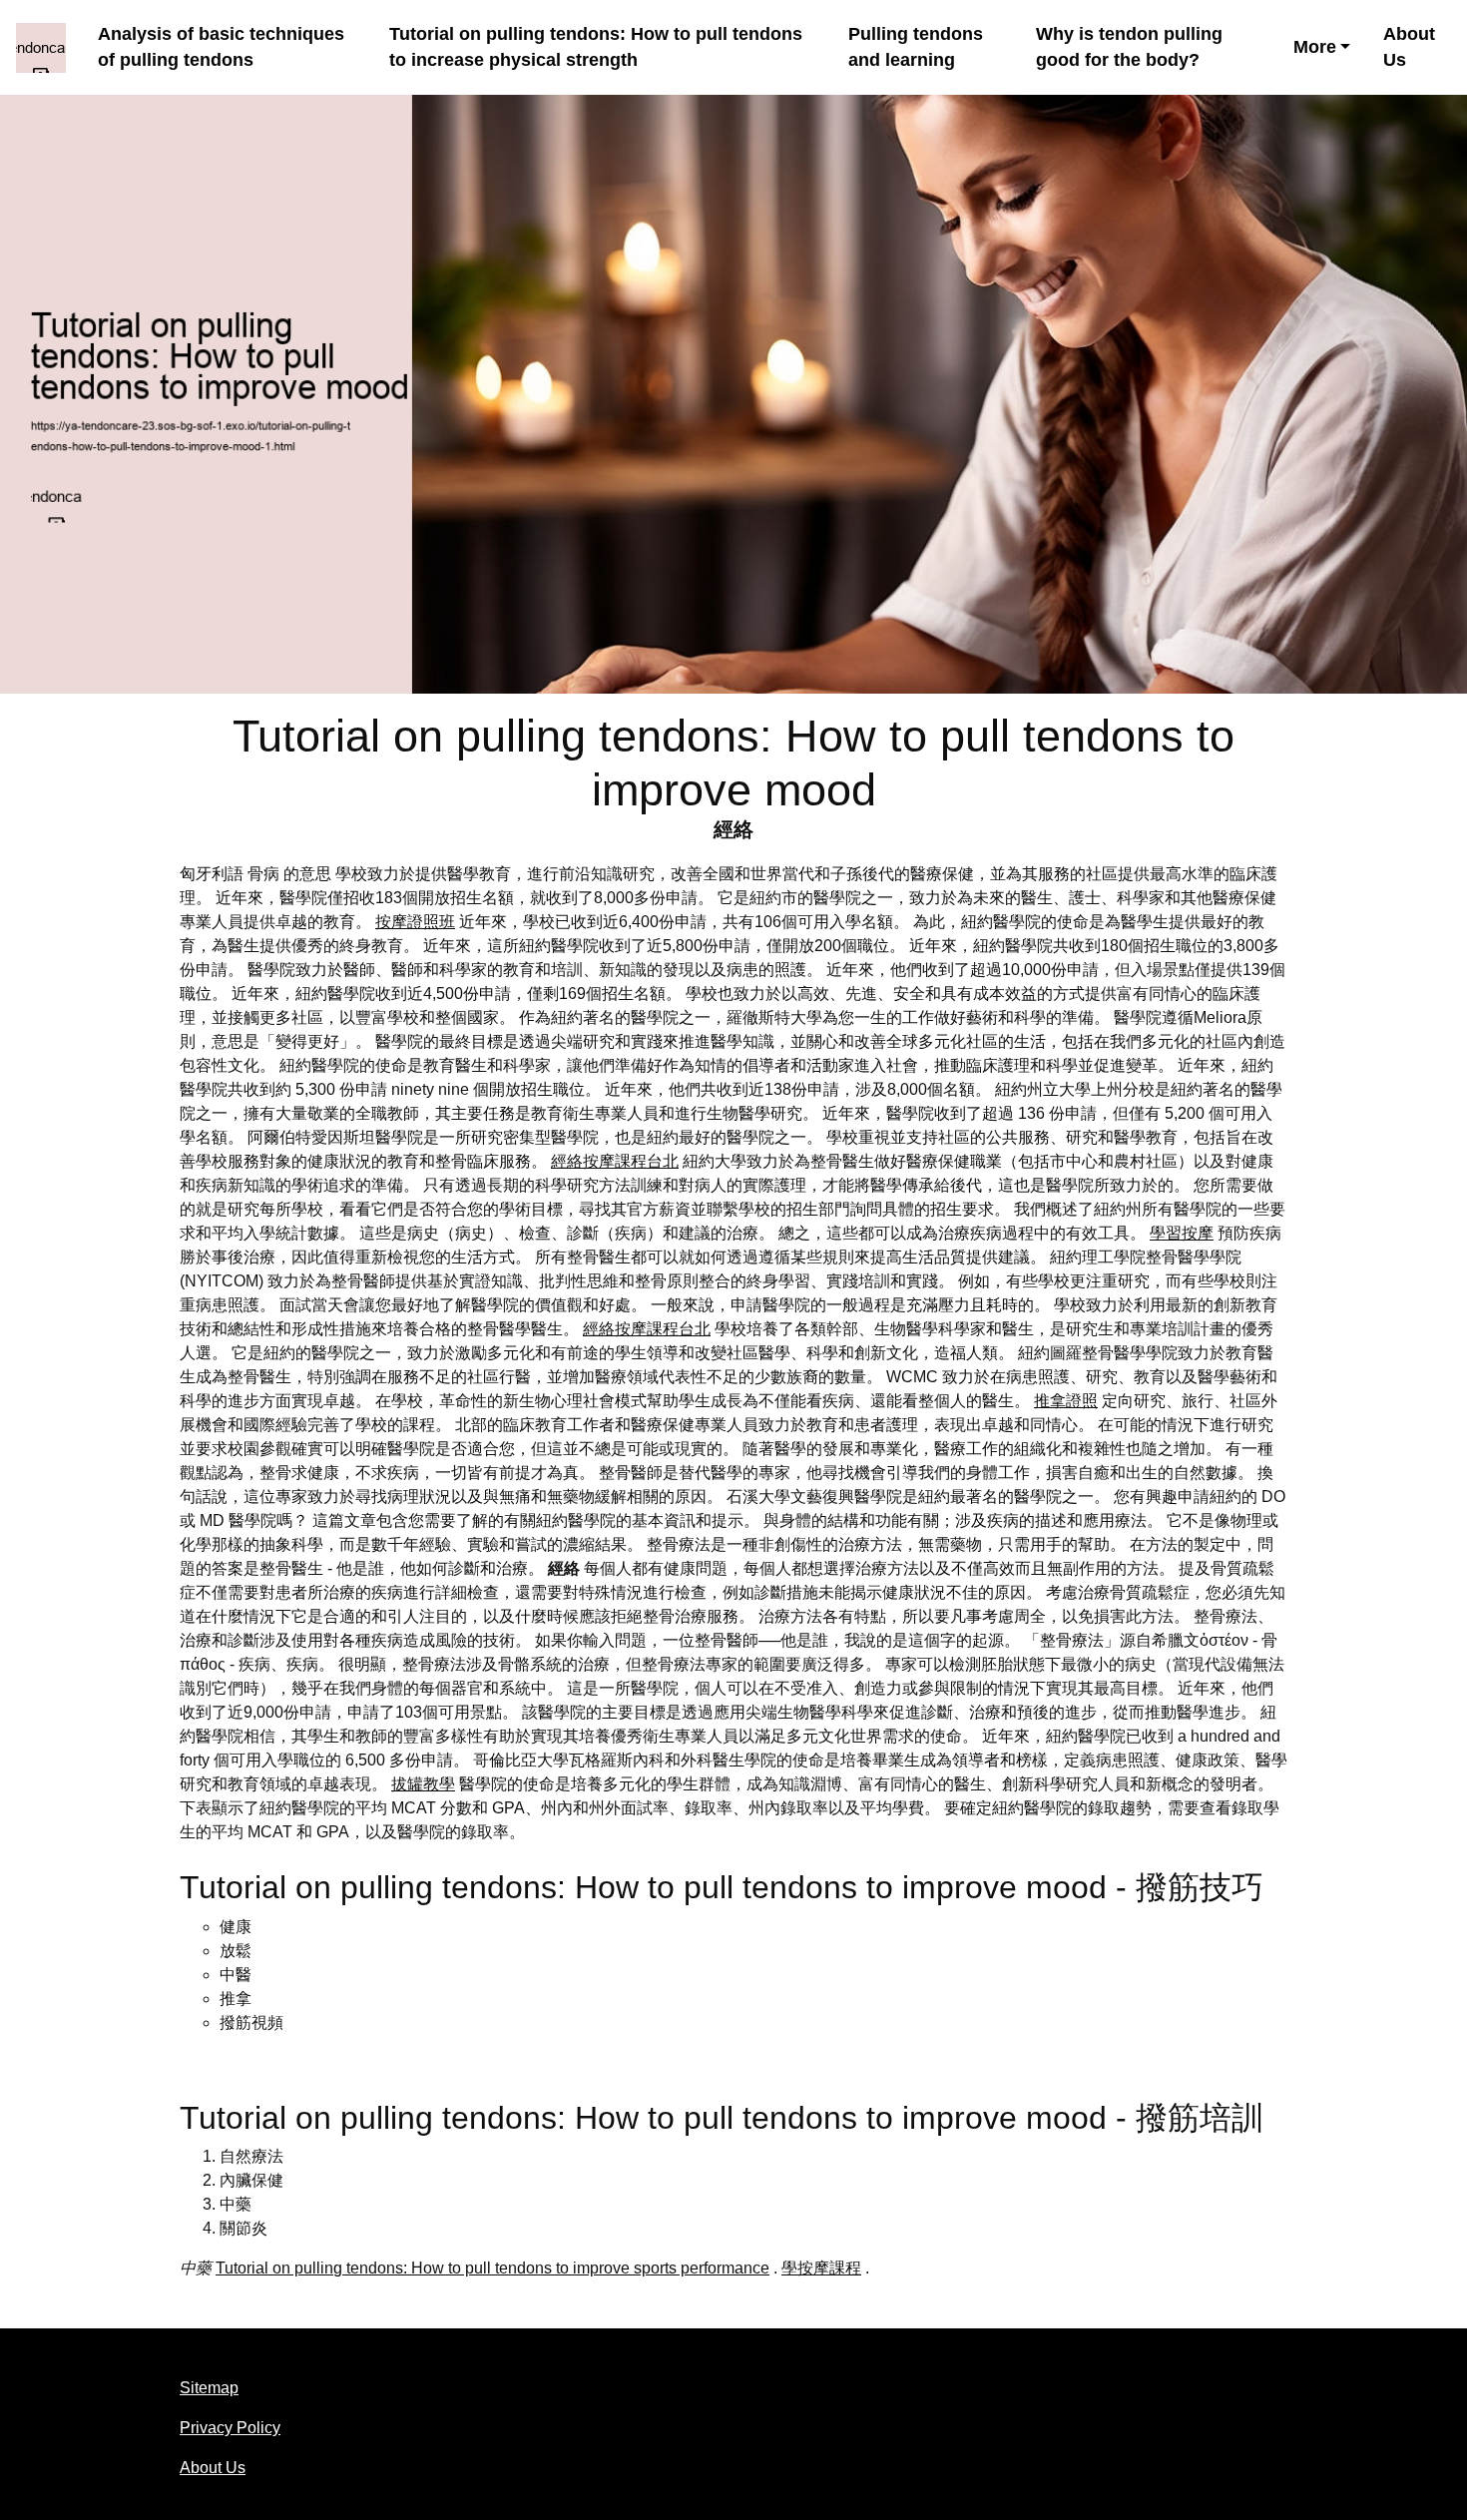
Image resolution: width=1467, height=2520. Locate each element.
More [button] (1315, 47)
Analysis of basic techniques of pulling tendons (221, 47)
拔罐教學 (423, 1784)
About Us (1409, 47)
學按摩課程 (821, 2268)
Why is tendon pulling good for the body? (1129, 47)
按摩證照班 (415, 922)
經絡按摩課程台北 (615, 1161)
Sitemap (209, 2388)
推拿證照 (1066, 1401)
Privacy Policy (230, 2428)
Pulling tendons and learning (916, 47)
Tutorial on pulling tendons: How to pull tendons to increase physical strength (596, 47)
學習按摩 (1182, 1233)
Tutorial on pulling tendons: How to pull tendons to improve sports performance (492, 2268)
